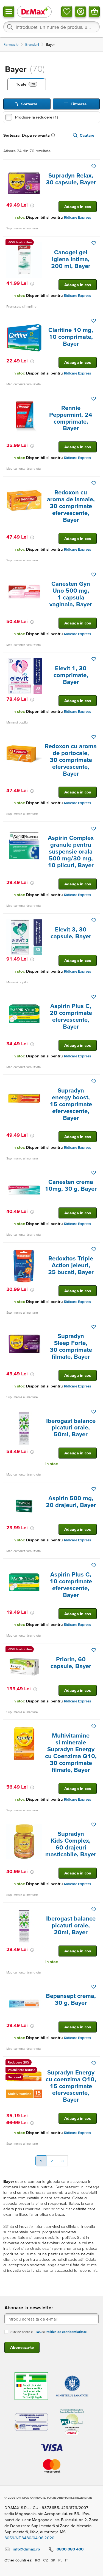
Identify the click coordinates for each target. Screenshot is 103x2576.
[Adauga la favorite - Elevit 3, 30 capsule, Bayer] (94, 920)
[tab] (27, 84)
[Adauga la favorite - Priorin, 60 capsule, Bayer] (94, 1650)
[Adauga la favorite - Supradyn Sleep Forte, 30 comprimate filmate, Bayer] (94, 1327)
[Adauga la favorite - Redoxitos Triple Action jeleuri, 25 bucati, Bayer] (94, 1249)
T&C (38, 2332)
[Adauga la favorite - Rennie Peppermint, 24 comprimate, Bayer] (94, 399)
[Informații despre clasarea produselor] (54, 135)
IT (67, 2560)
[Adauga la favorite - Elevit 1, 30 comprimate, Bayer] (94, 659)
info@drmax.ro (26, 2549)
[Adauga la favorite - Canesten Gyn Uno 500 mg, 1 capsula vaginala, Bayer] (94, 575)
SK (53, 2560)
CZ (46, 2560)
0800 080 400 (70, 2549)
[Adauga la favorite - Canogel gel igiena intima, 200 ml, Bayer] (94, 243)
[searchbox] (51, 27)
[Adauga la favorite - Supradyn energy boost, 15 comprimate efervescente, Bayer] (94, 1081)
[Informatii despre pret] (32, 205)
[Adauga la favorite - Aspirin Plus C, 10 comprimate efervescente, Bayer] (94, 1565)
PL (60, 2560)
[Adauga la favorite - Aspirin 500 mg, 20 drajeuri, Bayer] (94, 1489)
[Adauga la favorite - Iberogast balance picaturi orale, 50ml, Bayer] (94, 1412)
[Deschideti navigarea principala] (9, 12)
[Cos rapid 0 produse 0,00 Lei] (94, 12)
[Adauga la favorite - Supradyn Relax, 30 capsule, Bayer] (94, 166)
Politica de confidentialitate (66, 2332)
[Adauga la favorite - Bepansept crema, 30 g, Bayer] (94, 1987)
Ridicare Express (77, 217)
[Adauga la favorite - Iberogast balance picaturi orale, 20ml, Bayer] (94, 1909)
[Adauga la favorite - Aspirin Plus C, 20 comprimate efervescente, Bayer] (94, 997)
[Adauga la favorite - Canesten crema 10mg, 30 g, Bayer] (94, 1173)
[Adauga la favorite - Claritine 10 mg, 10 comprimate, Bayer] (94, 321)
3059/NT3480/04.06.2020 (29, 2538)
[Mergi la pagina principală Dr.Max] (34, 11)
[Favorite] (67, 12)
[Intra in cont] (80, 12)
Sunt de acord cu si (49, 2332)
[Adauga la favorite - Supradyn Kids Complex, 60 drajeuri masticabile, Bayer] (94, 1825)
